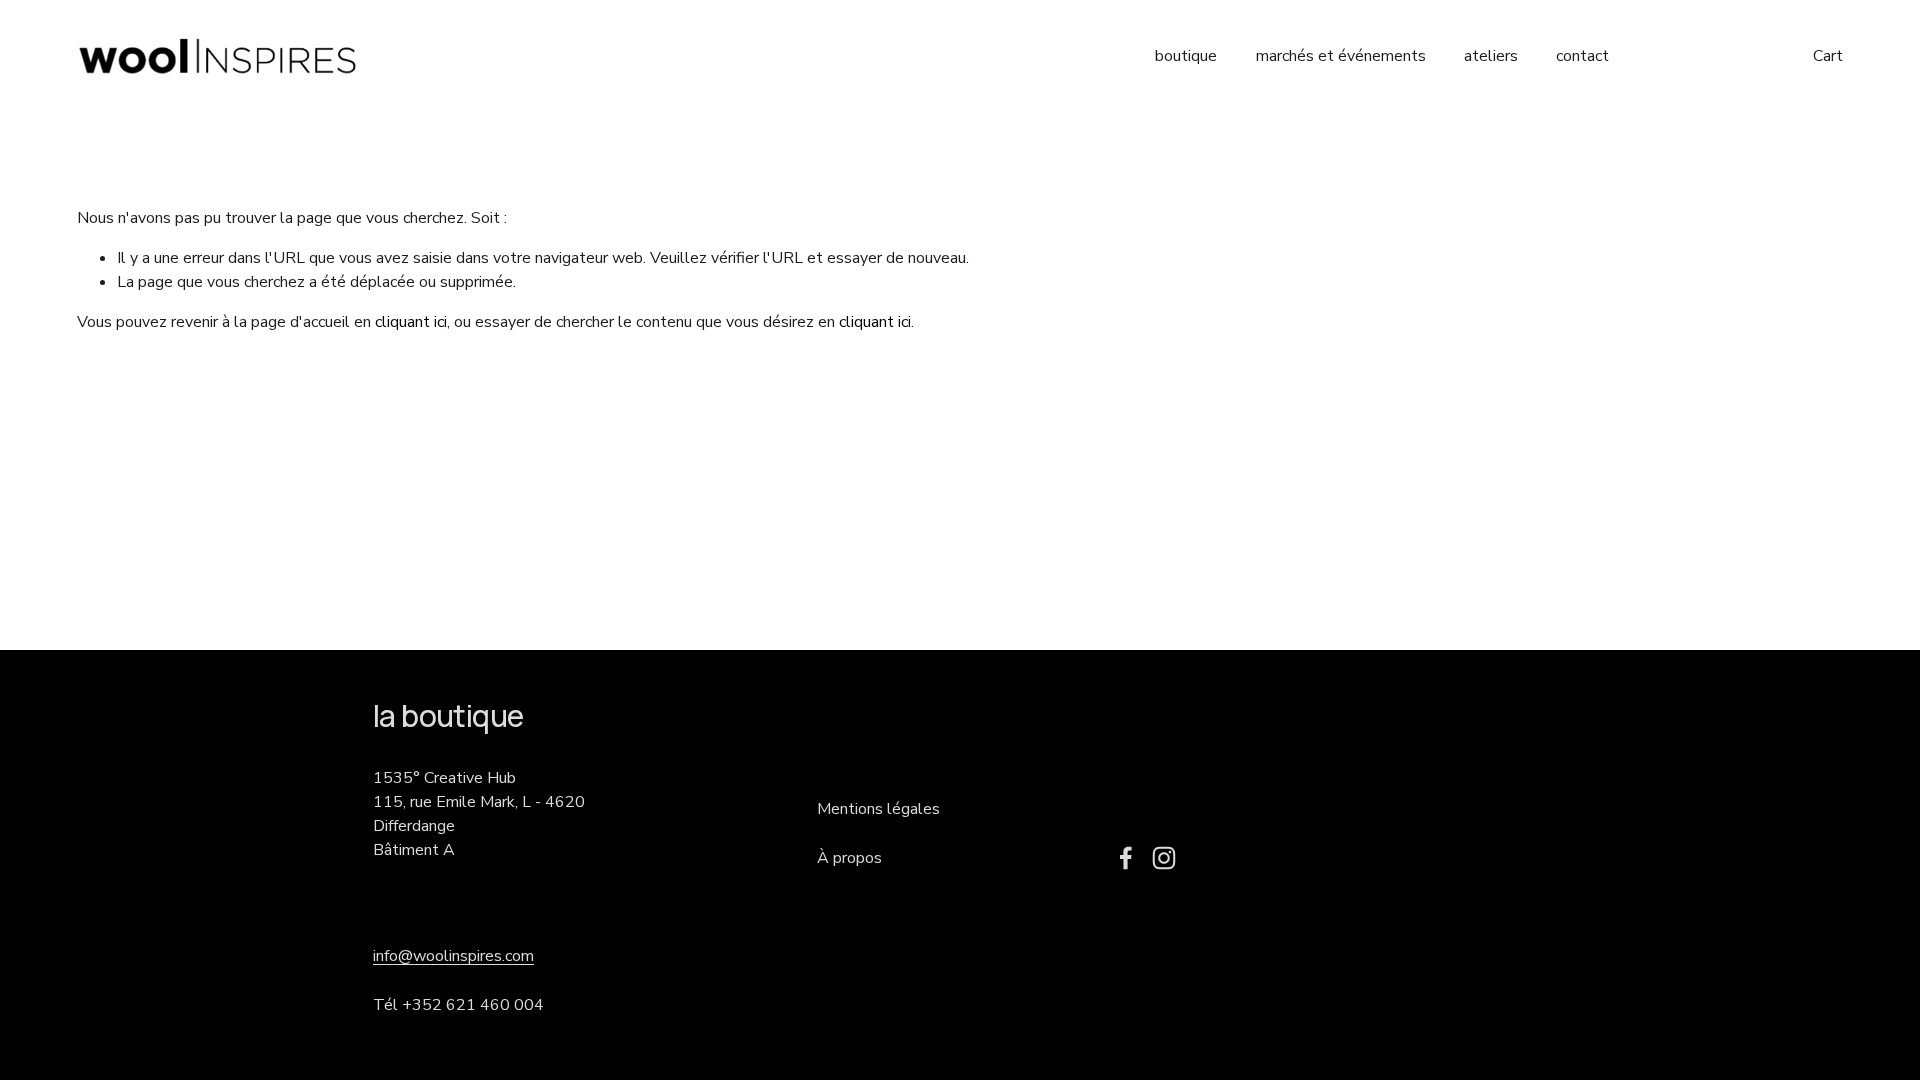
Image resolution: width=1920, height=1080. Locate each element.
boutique (1186, 56)
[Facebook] (1126, 858)
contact (1582, 56)
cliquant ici (411, 322)
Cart (1828, 56)
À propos (849, 858)
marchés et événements (1341, 56)
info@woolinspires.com (453, 956)
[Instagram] (1164, 858)
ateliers (1491, 56)
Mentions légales (878, 809)
